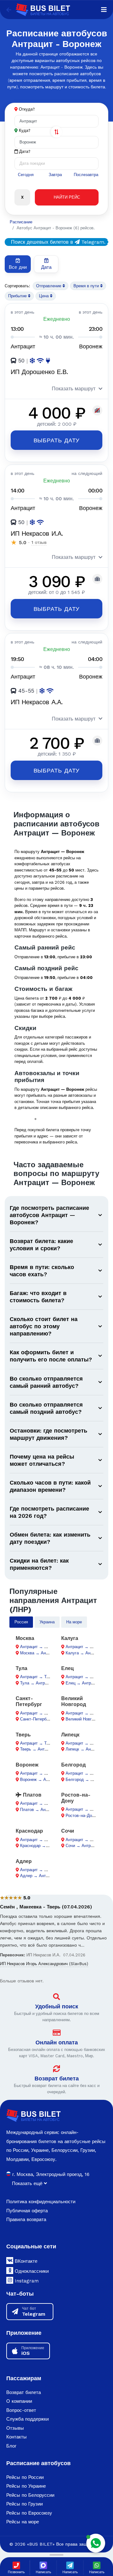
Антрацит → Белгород (87, 1773)
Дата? (24, 151)
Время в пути (87, 286)
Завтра (55, 175)
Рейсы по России (25, 2477)
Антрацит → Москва (39, 1647)
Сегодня (26, 175)
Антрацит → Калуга (84, 1647)
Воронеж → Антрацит (40, 1780)
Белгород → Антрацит (87, 1780)
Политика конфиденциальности (41, 2202)
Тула (22, 1668)
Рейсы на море (23, 2522)
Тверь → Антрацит (38, 1749)
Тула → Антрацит (37, 1683)
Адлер (24, 1861)
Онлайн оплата (57, 2042)
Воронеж (27, 1765)
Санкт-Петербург (29, 1701)
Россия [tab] (21, 1622)
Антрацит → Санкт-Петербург (48, 1713)
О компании (19, 2401)
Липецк (70, 1735)
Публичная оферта (27, 2211)
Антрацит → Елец (83, 1677)
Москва (25, 1638)
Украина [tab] (47, 1622)
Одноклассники (31, 2271)
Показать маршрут (74, 389)
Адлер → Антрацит (38, 1876)
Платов (31, 1795)
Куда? (25, 130)
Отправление (49, 286)
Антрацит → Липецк (84, 1743)
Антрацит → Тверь (38, 1743)
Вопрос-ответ (21, 2410)
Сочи (68, 1831)
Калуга (70, 1638)
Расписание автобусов (38, 2463)
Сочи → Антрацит (82, 1846)
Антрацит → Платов (39, 1803)
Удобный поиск (57, 2006)
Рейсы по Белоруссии (30, 2495)
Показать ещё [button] (28, 2183)
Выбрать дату (57, 440)
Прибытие (18, 296)
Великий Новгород (74, 1701)
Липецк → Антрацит (84, 1749)
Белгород (73, 1765)
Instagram (26, 2281)
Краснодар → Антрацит (42, 1846)
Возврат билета (57, 2078)
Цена (44, 296)
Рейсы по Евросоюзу (29, 2513)
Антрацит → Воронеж (40, 1773)
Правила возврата (26, 2220)
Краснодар (29, 1831)
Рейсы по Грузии (24, 2504)
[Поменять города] (56, 132)
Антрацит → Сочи (82, 1840)
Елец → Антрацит (83, 1683)
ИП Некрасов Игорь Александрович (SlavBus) (44, 1964)
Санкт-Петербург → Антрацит (48, 1719)
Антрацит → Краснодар (42, 1840)
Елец (67, 1668)
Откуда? (27, 109)
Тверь (23, 1735)
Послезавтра (86, 175)
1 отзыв (39, 542)
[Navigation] (104, 10)
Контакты (16, 2437)
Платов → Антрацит (39, 1810)
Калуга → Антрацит (84, 1653)
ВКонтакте (25, 2261)
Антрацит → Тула (37, 1677)
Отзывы (15, 2428)
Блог (11, 2446)
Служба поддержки (27, 2419)
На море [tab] (74, 1622)
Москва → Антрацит (39, 1653)
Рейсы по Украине (26, 2486)
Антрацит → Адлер (38, 1870)
